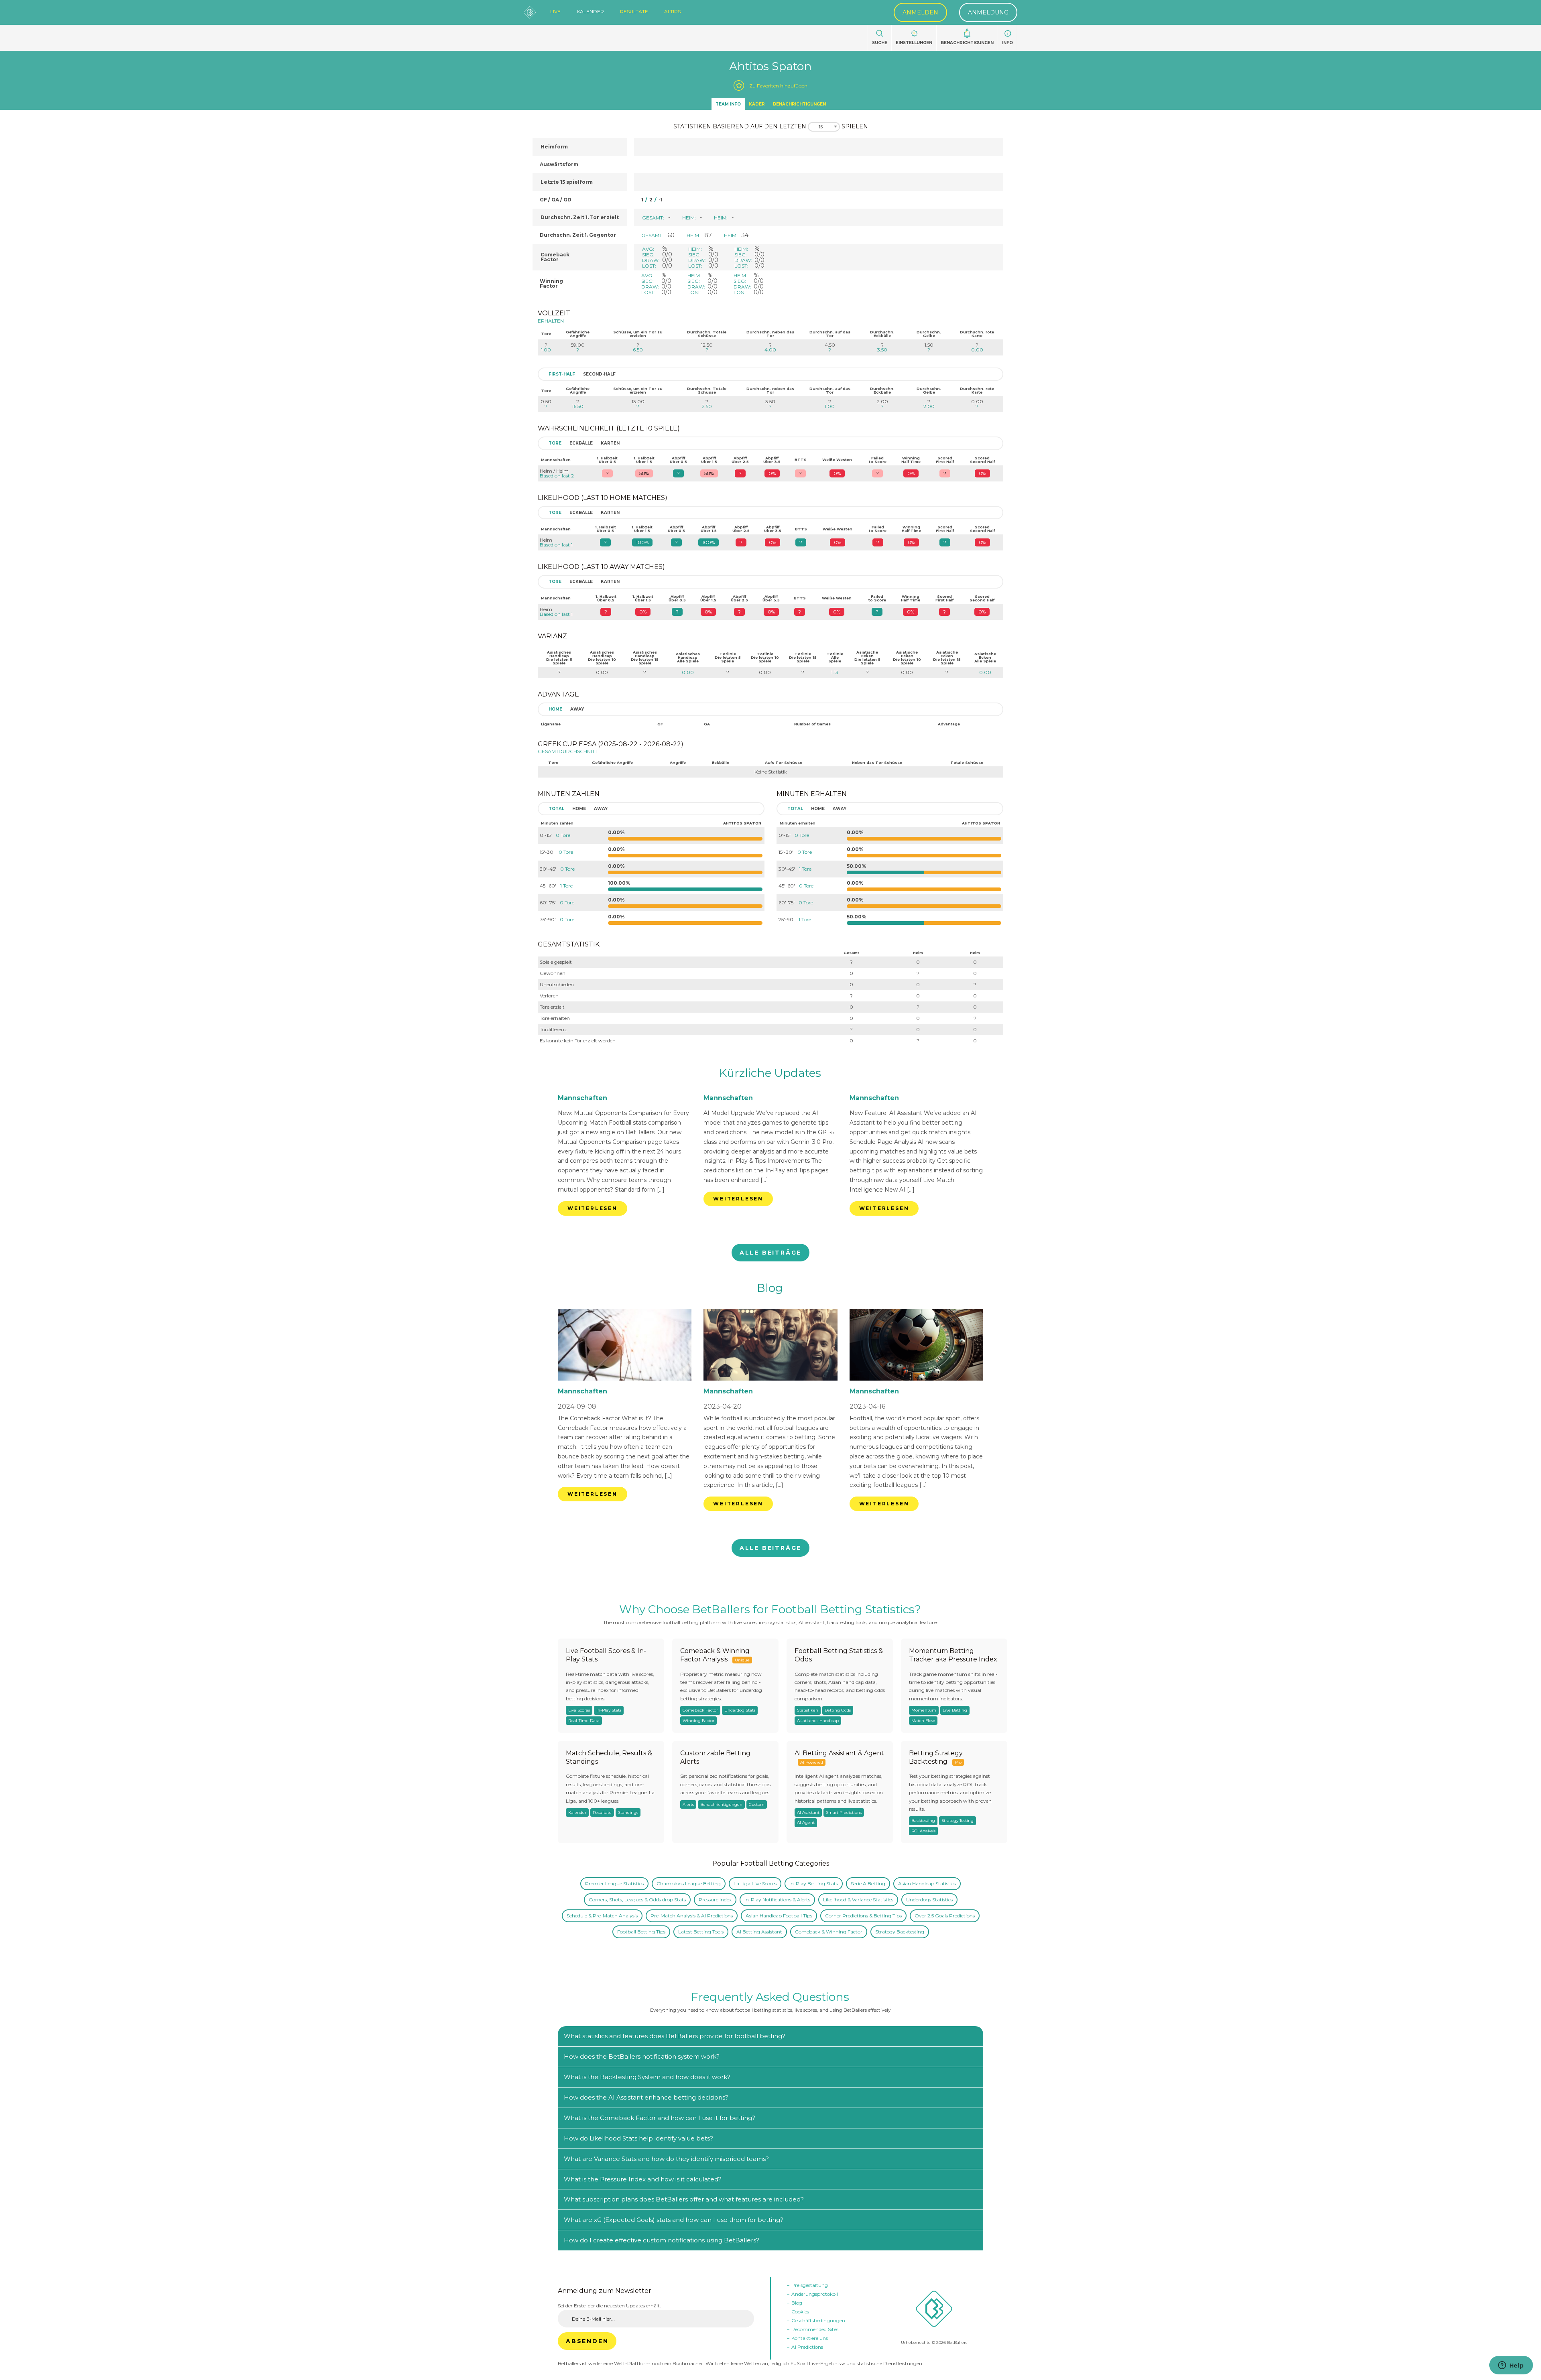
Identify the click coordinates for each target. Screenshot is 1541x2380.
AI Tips (672, 12)
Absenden (587, 2341)
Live (555, 12)
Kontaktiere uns (810, 2338)
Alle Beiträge (770, 1253)
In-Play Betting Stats (814, 1883)
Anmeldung (988, 12)
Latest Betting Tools (701, 1932)
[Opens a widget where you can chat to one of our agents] (1511, 2366)
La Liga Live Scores (755, 1883)
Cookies (800, 2312)
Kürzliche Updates (770, 1073)
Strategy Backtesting (900, 1932)
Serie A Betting (868, 1883)
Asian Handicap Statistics (927, 1883)
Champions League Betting (689, 1883)
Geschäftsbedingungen (818, 2320)
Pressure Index (715, 1900)
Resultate (634, 12)
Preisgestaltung (810, 2285)
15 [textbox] (821, 127)
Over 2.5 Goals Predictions (945, 1916)
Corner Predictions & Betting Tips (863, 1916)
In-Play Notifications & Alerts (777, 1900)
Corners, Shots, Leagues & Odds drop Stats (637, 1900)
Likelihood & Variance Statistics (858, 1900)
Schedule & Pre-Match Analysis (602, 1916)
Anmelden (920, 12)
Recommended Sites (815, 2329)
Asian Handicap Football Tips (779, 1916)
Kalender (590, 12)
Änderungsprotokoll (815, 2294)
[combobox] (824, 127)
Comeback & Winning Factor (829, 1932)
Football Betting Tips (641, 1932)
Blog (770, 1288)
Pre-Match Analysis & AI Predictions (692, 1916)
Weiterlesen (593, 1208)
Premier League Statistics (614, 1883)
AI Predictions (807, 2347)
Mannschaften (582, 1098)
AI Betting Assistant (759, 1932)
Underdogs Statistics (929, 1900)
